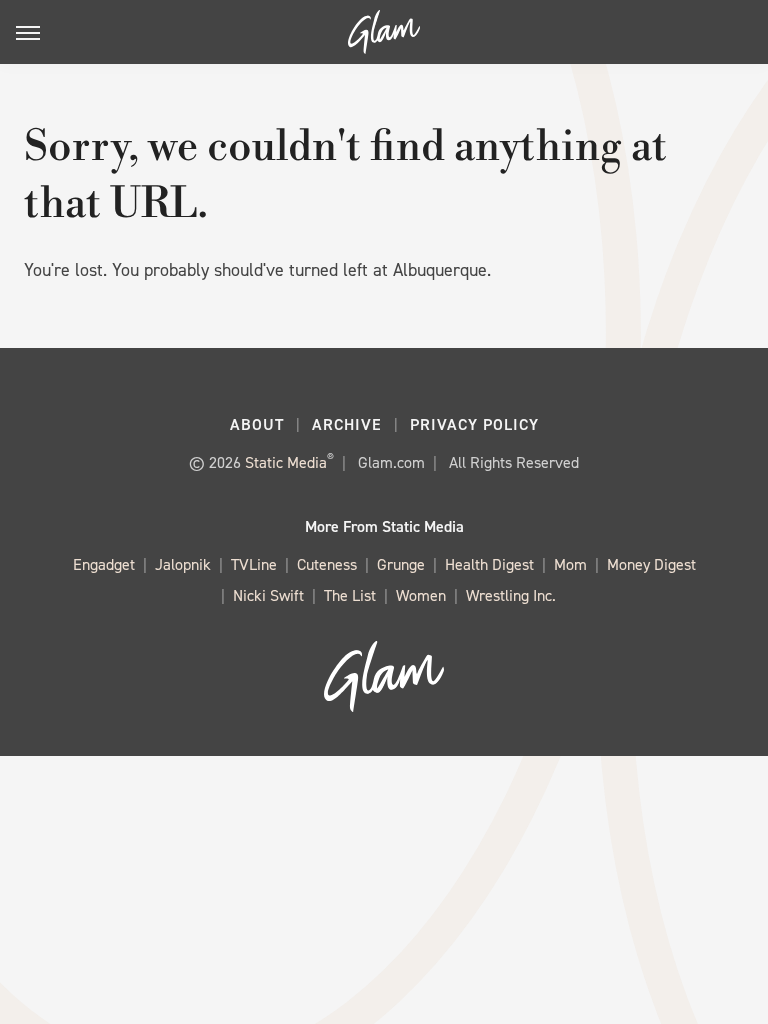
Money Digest (651, 564)
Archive (347, 424)
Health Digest (489, 564)
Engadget (104, 564)
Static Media (286, 462)
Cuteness (327, 564)
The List (350, 595)
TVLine (254, 564)
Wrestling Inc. (511, 595)
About (257, 424)
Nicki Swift (268, 595)
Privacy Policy (474, 424)
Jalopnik (183, 564)
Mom (570, 564)
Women (421, 595)
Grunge (401, 564)
